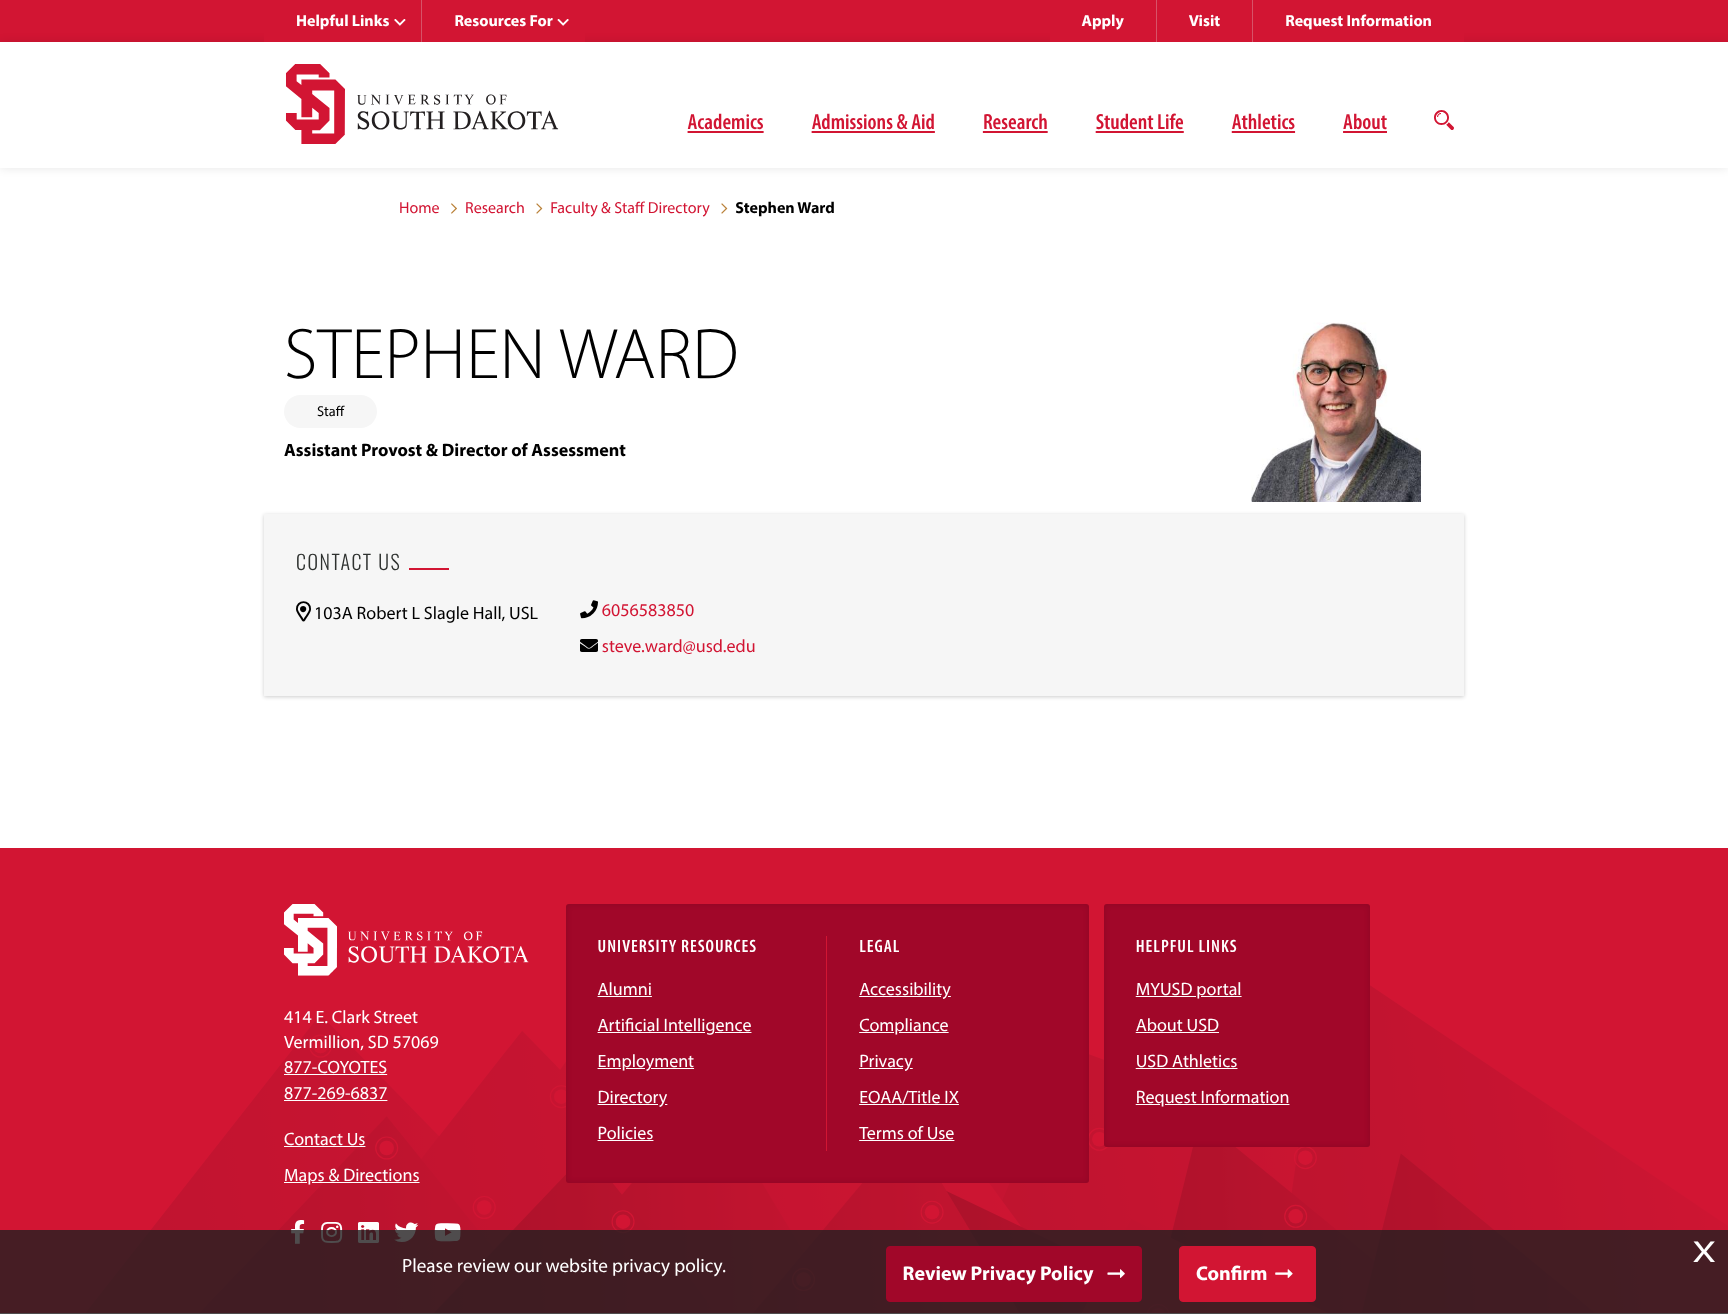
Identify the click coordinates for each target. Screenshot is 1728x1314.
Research (1015, 121)
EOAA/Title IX (909, 1096)
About (1365, 121)
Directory (633, 1096)
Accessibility (905, 988)
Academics (726, 121)
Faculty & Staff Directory (630, 208)
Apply (1103, 21)
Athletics (1263, 121)
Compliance (903, 1024)
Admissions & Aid (873, 121)
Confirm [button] (1231, 1273)
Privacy (886, 1060)
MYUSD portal (1189, 988)
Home (419, 208)
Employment (646, 1060)
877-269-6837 (335, 1092)
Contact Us (324, 1138)
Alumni (625, 988)
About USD (1177, 1024)
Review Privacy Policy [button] (998, 1273)
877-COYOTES (335, 1066)
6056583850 (648, 609)
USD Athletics (1187, 1060)
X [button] (1704, 1252)
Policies (626, 1132)
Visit (1204, 21)
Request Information (1358, 21)
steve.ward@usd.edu (679, 645)
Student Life (1140, 121)
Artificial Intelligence (675, 1024)
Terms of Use (906, 1132)
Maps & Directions (352, 1174)
